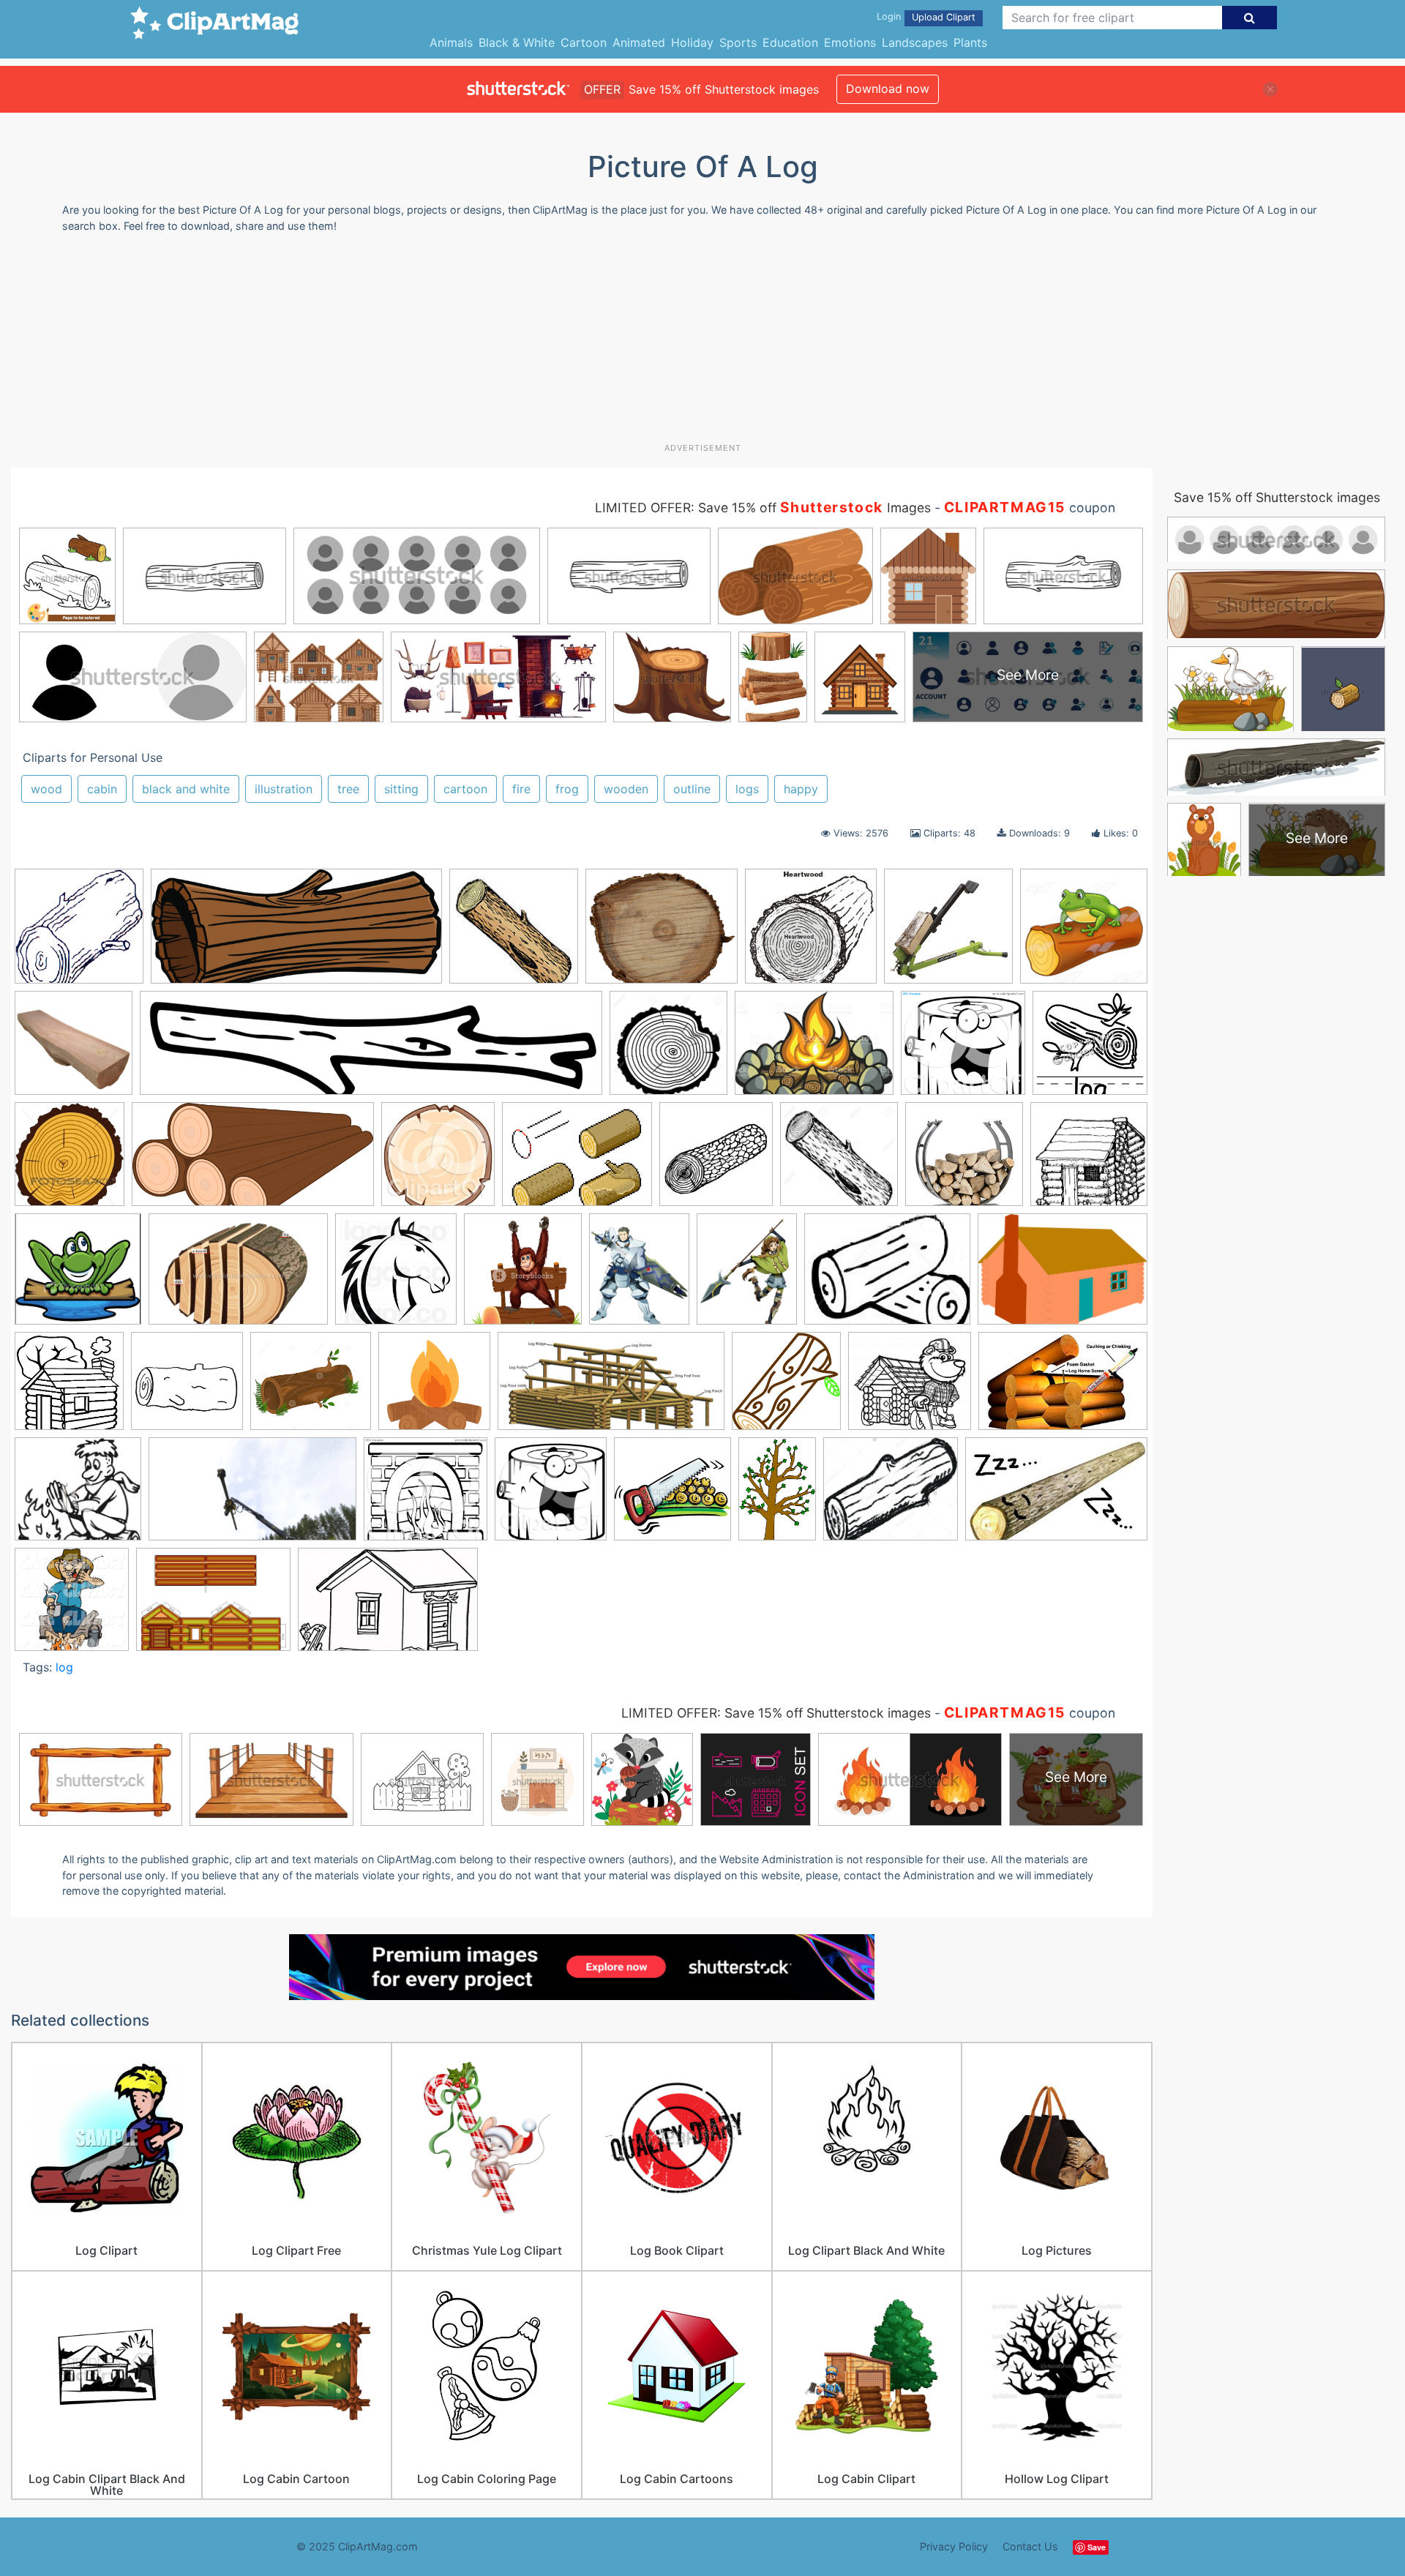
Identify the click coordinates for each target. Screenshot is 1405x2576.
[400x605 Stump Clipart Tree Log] (777, 1495)
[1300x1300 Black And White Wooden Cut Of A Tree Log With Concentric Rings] (668, 1050)
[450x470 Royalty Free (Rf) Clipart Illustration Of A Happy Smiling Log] (551, 1496)
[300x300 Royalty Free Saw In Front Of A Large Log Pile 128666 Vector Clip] (672, 1496)
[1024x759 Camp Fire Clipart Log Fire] (814, 1050)
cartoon (465, 789)
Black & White (517, 42)
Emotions (850, 42)
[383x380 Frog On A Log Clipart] (78, 1276)
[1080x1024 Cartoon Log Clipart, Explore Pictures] (963, 1050)
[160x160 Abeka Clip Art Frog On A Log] (1084, 932)
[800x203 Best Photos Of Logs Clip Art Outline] (371, 1050)
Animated (639, 42)
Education (790, 42)
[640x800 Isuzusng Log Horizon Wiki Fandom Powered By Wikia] (747, 1276)
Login (889, 16)
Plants (970, 42)
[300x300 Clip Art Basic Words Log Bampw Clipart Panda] (1090, 1048)
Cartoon (584, 42)
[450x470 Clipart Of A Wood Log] (438, 1161)
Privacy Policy (954, 2546)
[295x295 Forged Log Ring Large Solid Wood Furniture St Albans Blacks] (964, 1161)
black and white (186, 789)
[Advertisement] (702, 343)
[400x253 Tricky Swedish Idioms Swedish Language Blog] (1056, 1495)
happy (801, 789)
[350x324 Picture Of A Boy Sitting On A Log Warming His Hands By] (78, 1496)
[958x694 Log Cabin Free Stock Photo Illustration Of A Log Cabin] (1063, 1275)
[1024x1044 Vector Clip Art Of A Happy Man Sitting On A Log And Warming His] (72, 1606)
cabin (102, 789)
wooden (626, 789)
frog (567, 789)
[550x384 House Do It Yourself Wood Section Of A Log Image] (238, 1276)
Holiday (692, 42)
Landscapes (915, 42)
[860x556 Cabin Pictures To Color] (388, 1606)
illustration (284, 789)
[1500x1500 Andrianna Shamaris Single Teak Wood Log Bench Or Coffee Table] (74, 1050)
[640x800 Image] (639, 1276)
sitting (401, 789)
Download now (888, 89)
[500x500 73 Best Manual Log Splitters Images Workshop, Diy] (948, 933)
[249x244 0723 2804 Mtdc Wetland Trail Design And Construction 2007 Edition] (811, 933)
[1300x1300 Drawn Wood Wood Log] (839, 1161)
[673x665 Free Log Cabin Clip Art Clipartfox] (1089, 1160)
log (64, 1667)
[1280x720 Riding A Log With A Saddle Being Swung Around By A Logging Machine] (252, 1496)
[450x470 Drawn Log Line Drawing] (716, 1161)
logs (747, 789)
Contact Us (1030, 2546)
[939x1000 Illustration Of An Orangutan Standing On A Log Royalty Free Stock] (523, 1276)
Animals (451, 42)
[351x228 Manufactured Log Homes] (1063, 1387)
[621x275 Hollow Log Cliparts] (296, 933)
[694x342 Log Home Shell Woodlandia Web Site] (611, 1388)
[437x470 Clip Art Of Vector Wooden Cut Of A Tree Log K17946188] (70, 1161)
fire (521, 789)
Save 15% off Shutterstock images (1277, 497)
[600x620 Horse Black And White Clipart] (396, 1276)
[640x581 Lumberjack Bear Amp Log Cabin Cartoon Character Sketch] (910, 1388)
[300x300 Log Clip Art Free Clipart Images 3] (187, 1388)
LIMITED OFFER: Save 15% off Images (763, 508)
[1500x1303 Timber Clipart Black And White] (891, 1496)
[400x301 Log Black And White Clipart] (887, 1276)
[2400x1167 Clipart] (253, 1161)
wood (46, 789)
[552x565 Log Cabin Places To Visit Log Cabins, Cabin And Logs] (69, 1388)
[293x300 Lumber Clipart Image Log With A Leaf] (786, 1388)
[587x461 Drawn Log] (577, 1161)
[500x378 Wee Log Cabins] (213, 1606)
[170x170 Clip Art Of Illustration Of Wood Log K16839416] (514, 933)
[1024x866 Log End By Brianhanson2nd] (662, 933)
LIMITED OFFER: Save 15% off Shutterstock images (776, 1713)
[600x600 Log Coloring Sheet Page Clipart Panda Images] (79, 933)
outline (692, 789)
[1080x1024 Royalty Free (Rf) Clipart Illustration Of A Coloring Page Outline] (426, 1496)
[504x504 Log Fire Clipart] (434, 1388)
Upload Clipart (944, 17)
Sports (738, 42)
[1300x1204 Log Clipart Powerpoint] (311, 1388)
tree (348, 789)
